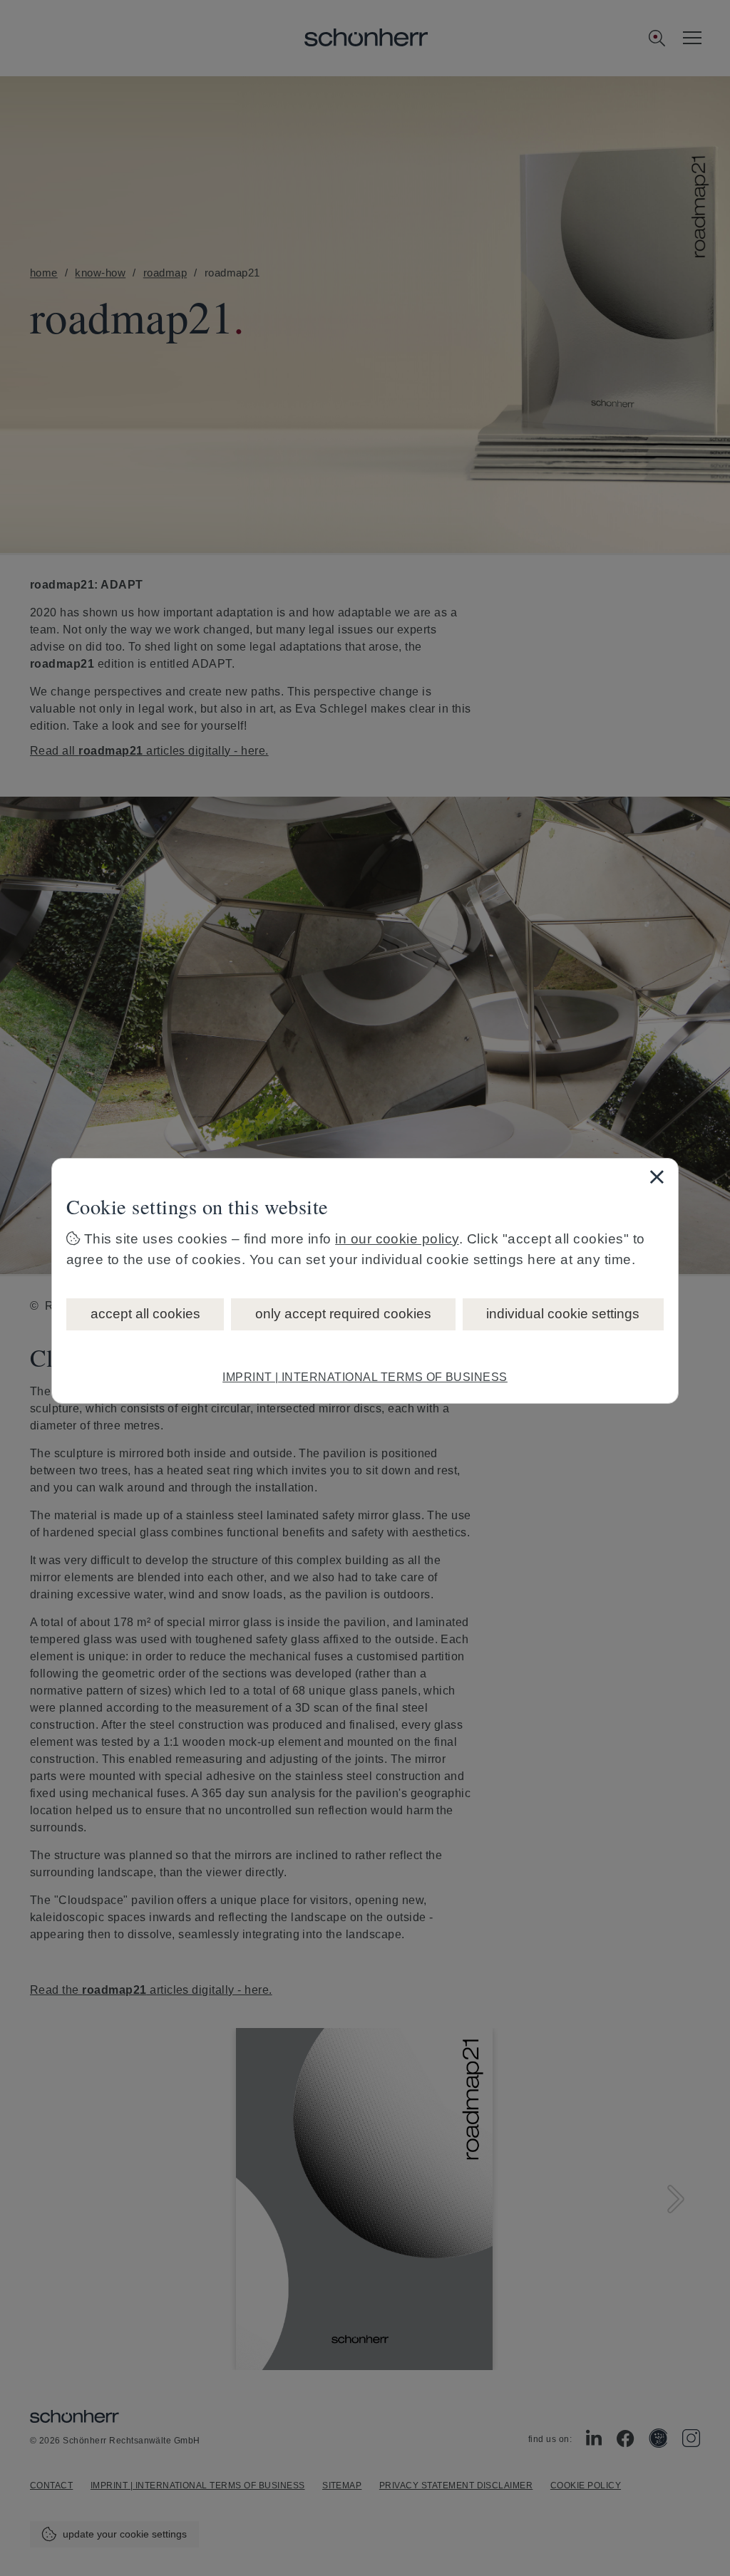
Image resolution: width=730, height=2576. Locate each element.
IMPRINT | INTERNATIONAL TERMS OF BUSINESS (365, 1377)
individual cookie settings (563, 1314)
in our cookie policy (397, 1239)
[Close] (657, 1176)
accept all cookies (145, 1314)
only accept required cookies (343, 1314)
